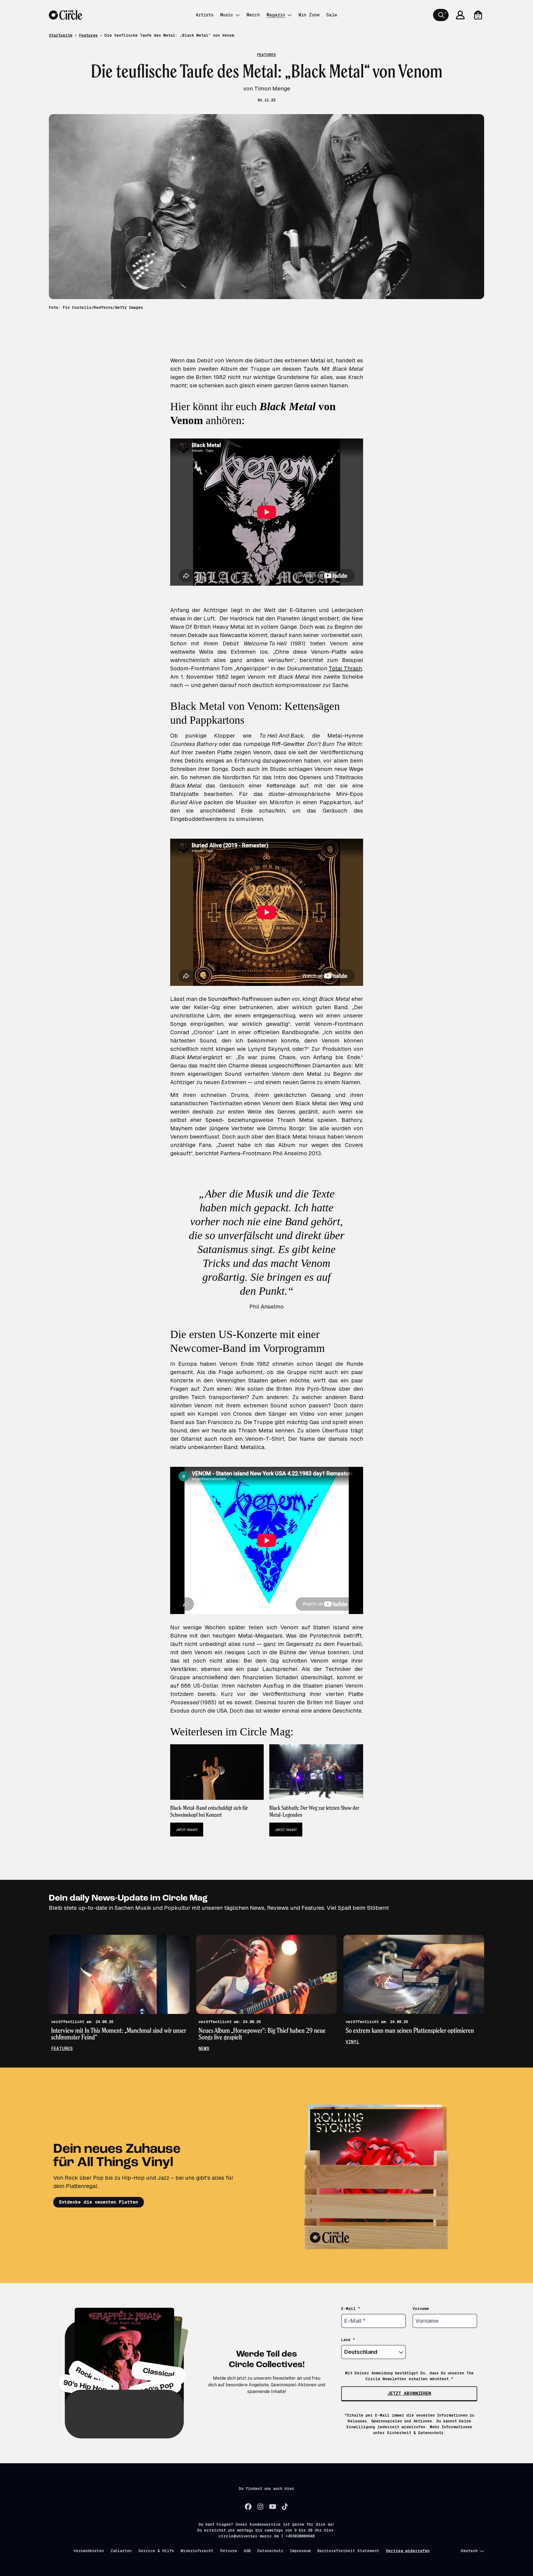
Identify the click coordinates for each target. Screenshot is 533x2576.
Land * (348, 2340)
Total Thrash (345, 668)
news (204, 2048)
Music (227, 15)
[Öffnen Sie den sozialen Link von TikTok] (285, 2507)
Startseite (61, 35)
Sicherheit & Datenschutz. (416, 2433)
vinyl (352, 2042)
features (62, 2048)
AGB (247, 2551)
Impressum (300, 2551)
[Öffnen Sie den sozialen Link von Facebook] (248, 2507)
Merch (253, 15)
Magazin (276, 15)
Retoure (229, 2551)
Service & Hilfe (156, 2551)
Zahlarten (121, 2551)
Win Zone (309, 15)
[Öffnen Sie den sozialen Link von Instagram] (260, 2507)
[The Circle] (66, 15)
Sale (332, 15)
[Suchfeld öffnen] (441, 15)
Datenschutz (270, 2551)
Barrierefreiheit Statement (348, 2551)
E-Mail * (351, 2309)
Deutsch (469, 2551)
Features (88, 35)
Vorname (421, 2309)
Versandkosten (89, 2551)
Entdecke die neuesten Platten (99, 2202)
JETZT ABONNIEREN (409, 2393)
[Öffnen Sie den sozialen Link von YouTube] (273, 2507)
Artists (205, 15)
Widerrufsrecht (197, 2551)
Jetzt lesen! (187, 1830)
